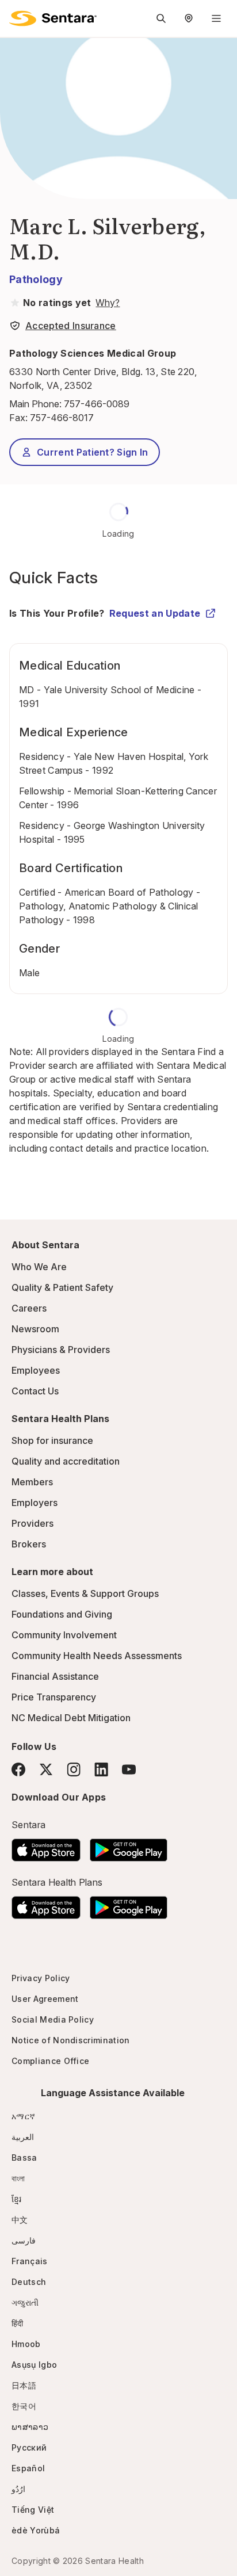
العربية (23, 2137)
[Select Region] (189, 18)
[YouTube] (129, 1769)
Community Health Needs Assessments (97, 1656)
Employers (35, 1503)
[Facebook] (18, 1769)
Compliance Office (50, 2061)
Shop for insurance (52, 1440)
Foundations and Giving (62, 1614)
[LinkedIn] (101, 1769)
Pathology (36, 279)
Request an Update (155, 613)
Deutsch (29, 2282)
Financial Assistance (55, 1676)
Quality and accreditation (66, 1461)
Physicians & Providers (61, 1350)
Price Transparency (54, 1697)
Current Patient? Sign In (93, 452)
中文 (20, 2220)
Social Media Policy (53, 2019)
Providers (33, 1523)
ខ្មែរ (17, 2199)
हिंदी (18, 2323)
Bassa (24, 2158)
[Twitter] (46, 1769)
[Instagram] (74, 1769)
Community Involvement (64, 1635)
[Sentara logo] (53, 18)
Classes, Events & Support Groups (85, 1593)
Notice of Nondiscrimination (71, 2040)
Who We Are (39, 1267)
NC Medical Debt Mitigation (71, 1718)
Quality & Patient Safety (62, 1287)
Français (30, 2261)
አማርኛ (23, 2116)
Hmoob (26, 2344)
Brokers (29, 1544)
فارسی (24, 2240)
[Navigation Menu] (216, 18)
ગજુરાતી (25, 2302)
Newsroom (35, 1329)
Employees (36, 1370)
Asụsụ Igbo (34, 2365)
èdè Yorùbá (36, 2530)
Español (28, 2468)
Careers (29, 1308)
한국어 (24, 2406)
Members (32, 1482)
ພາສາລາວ (30, 2427)
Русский (29, 2447)
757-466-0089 (97, 404)
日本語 (24, 2385)
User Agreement (45, 1999)
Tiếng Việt (33, 2510)
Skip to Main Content (17, 16)
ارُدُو (18, 2489)
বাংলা (18, 2178)
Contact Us (35, 1391)
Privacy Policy (41, 1978)
